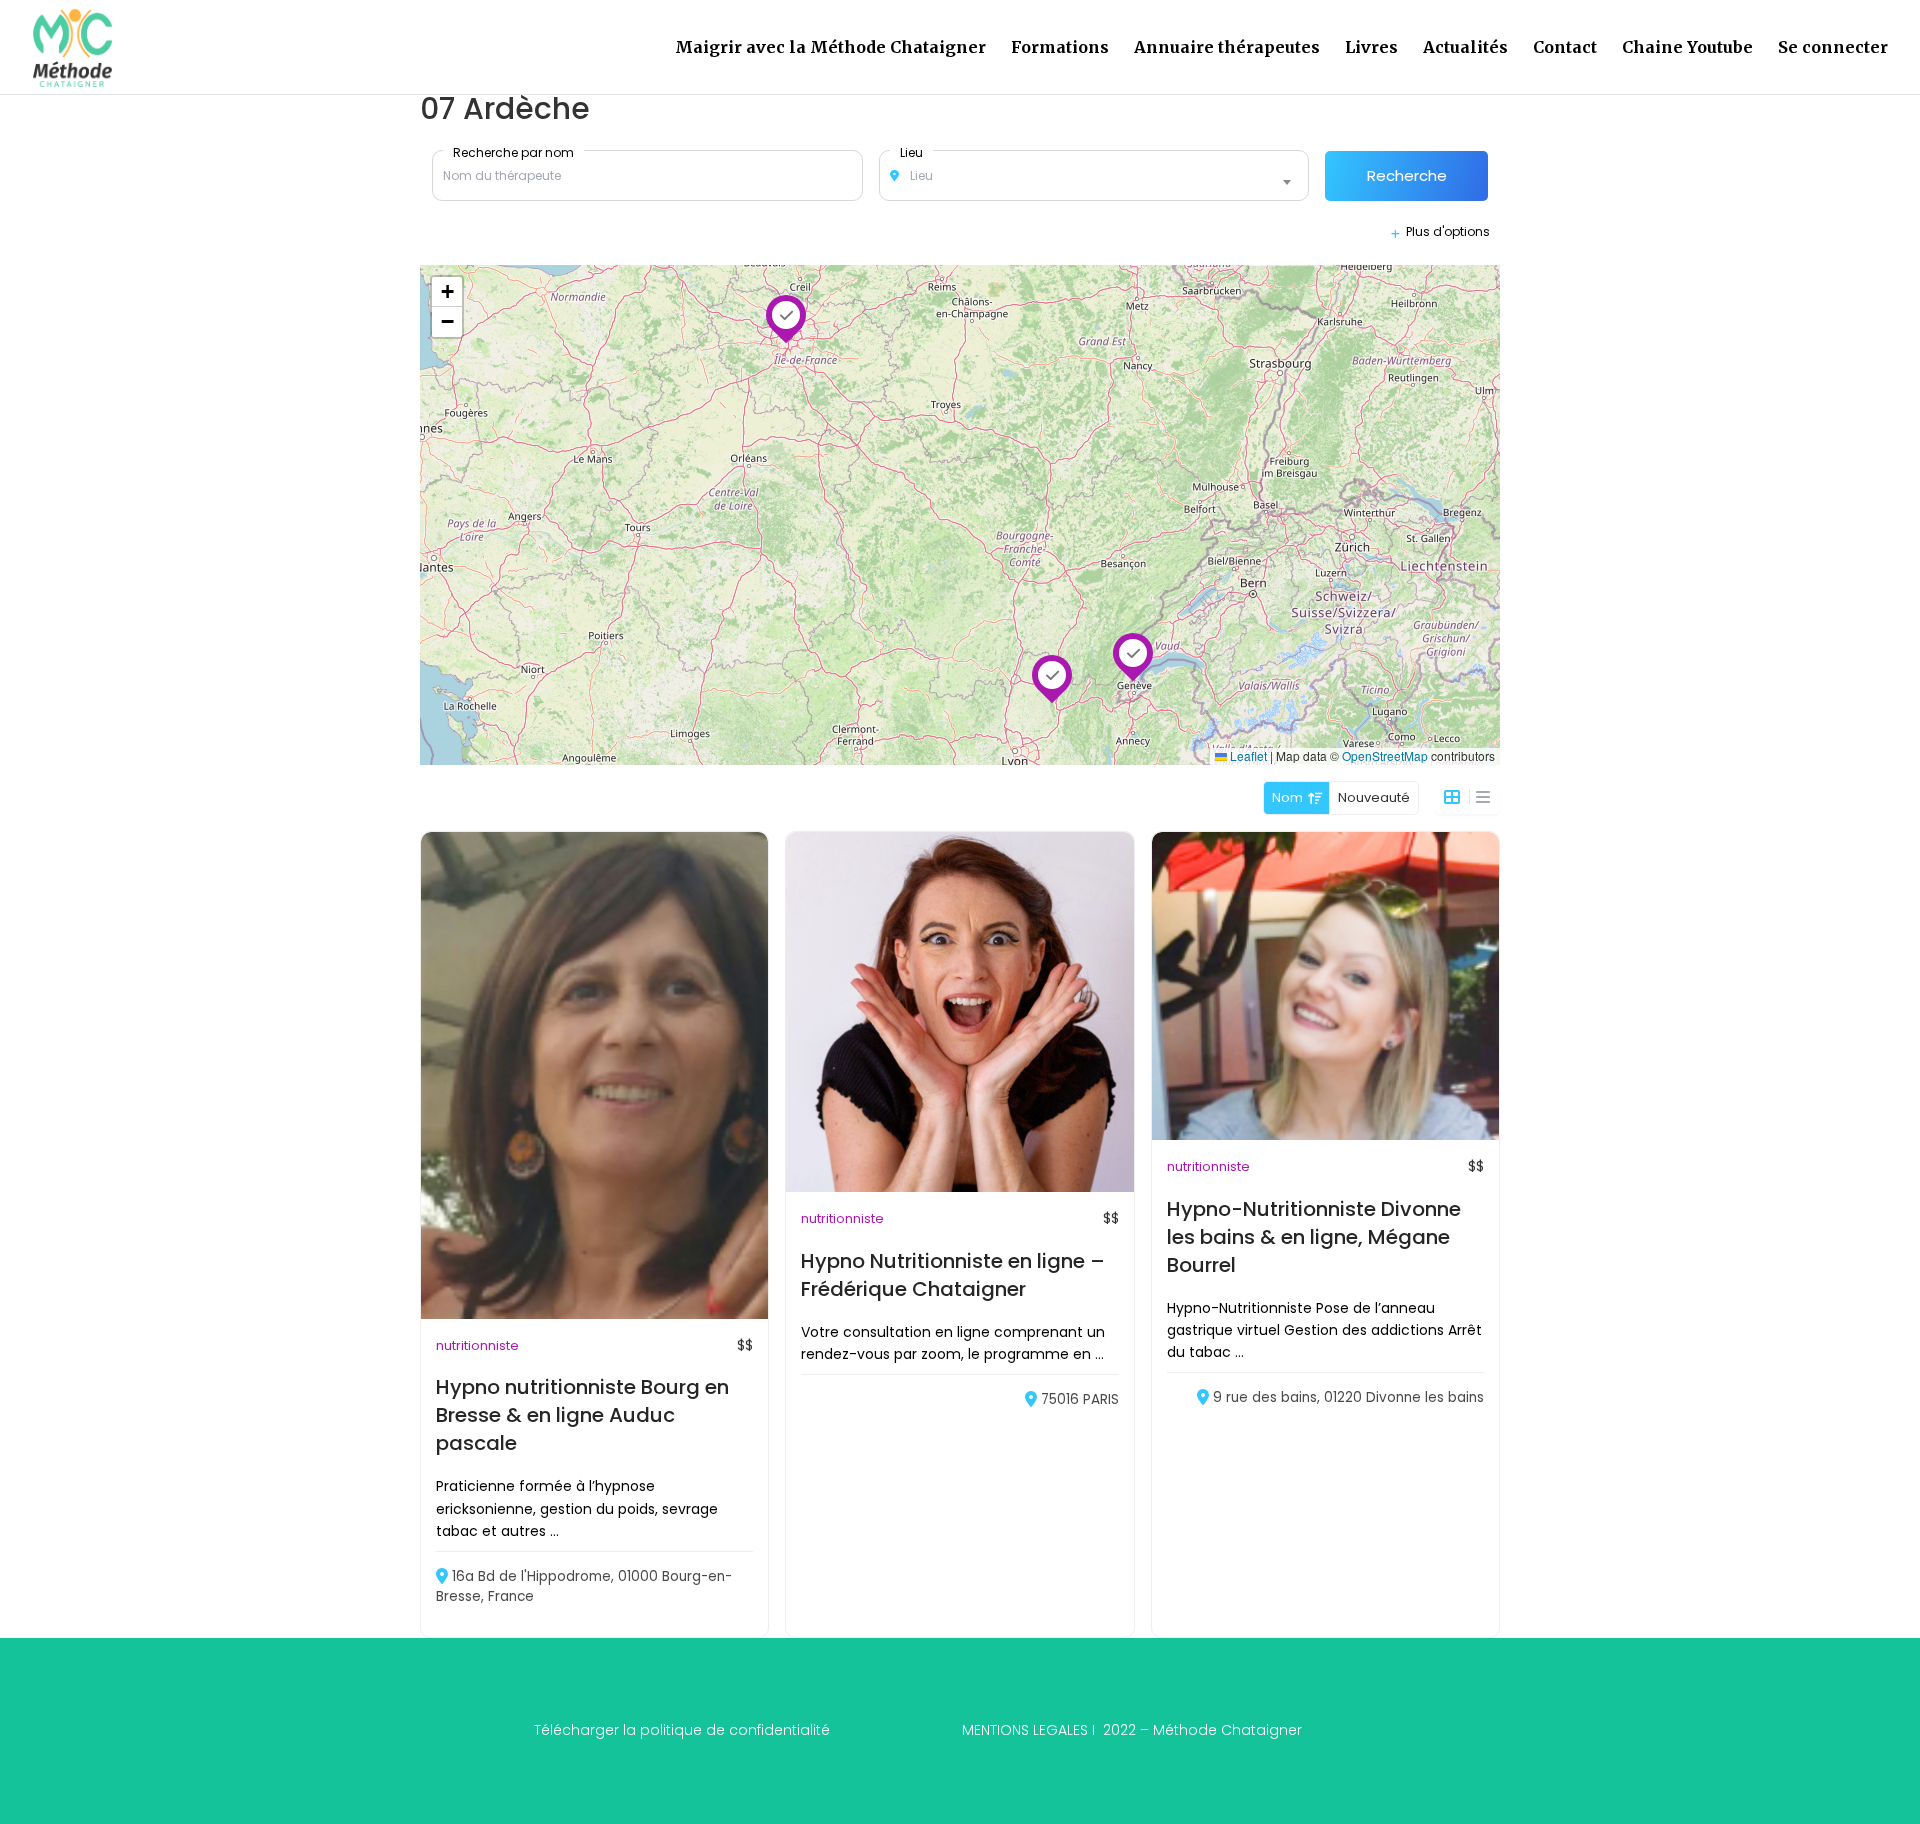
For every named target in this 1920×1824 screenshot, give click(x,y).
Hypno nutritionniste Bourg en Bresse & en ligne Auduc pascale (582, 1415)
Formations (1060, 48)
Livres (1371, 48)
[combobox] (1094, 176)
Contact (1565, 48)
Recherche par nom (513, 152)
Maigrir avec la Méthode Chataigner (830, 48)
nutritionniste (477, 1345)
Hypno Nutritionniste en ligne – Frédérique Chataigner (953, 1275)
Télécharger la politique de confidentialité (682, 1730)
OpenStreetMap (1385, 755)
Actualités (1465, 48)
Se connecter (1833, 48)
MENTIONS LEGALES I (1132, 1730)
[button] (1052, 675)
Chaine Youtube (1687, 48)
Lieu (911, 152)
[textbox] (1094, 176)
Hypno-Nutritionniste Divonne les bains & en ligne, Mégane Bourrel (1314, 1237)
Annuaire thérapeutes (1227, 48)
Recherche (1407, 175)
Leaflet (1247, 755)
